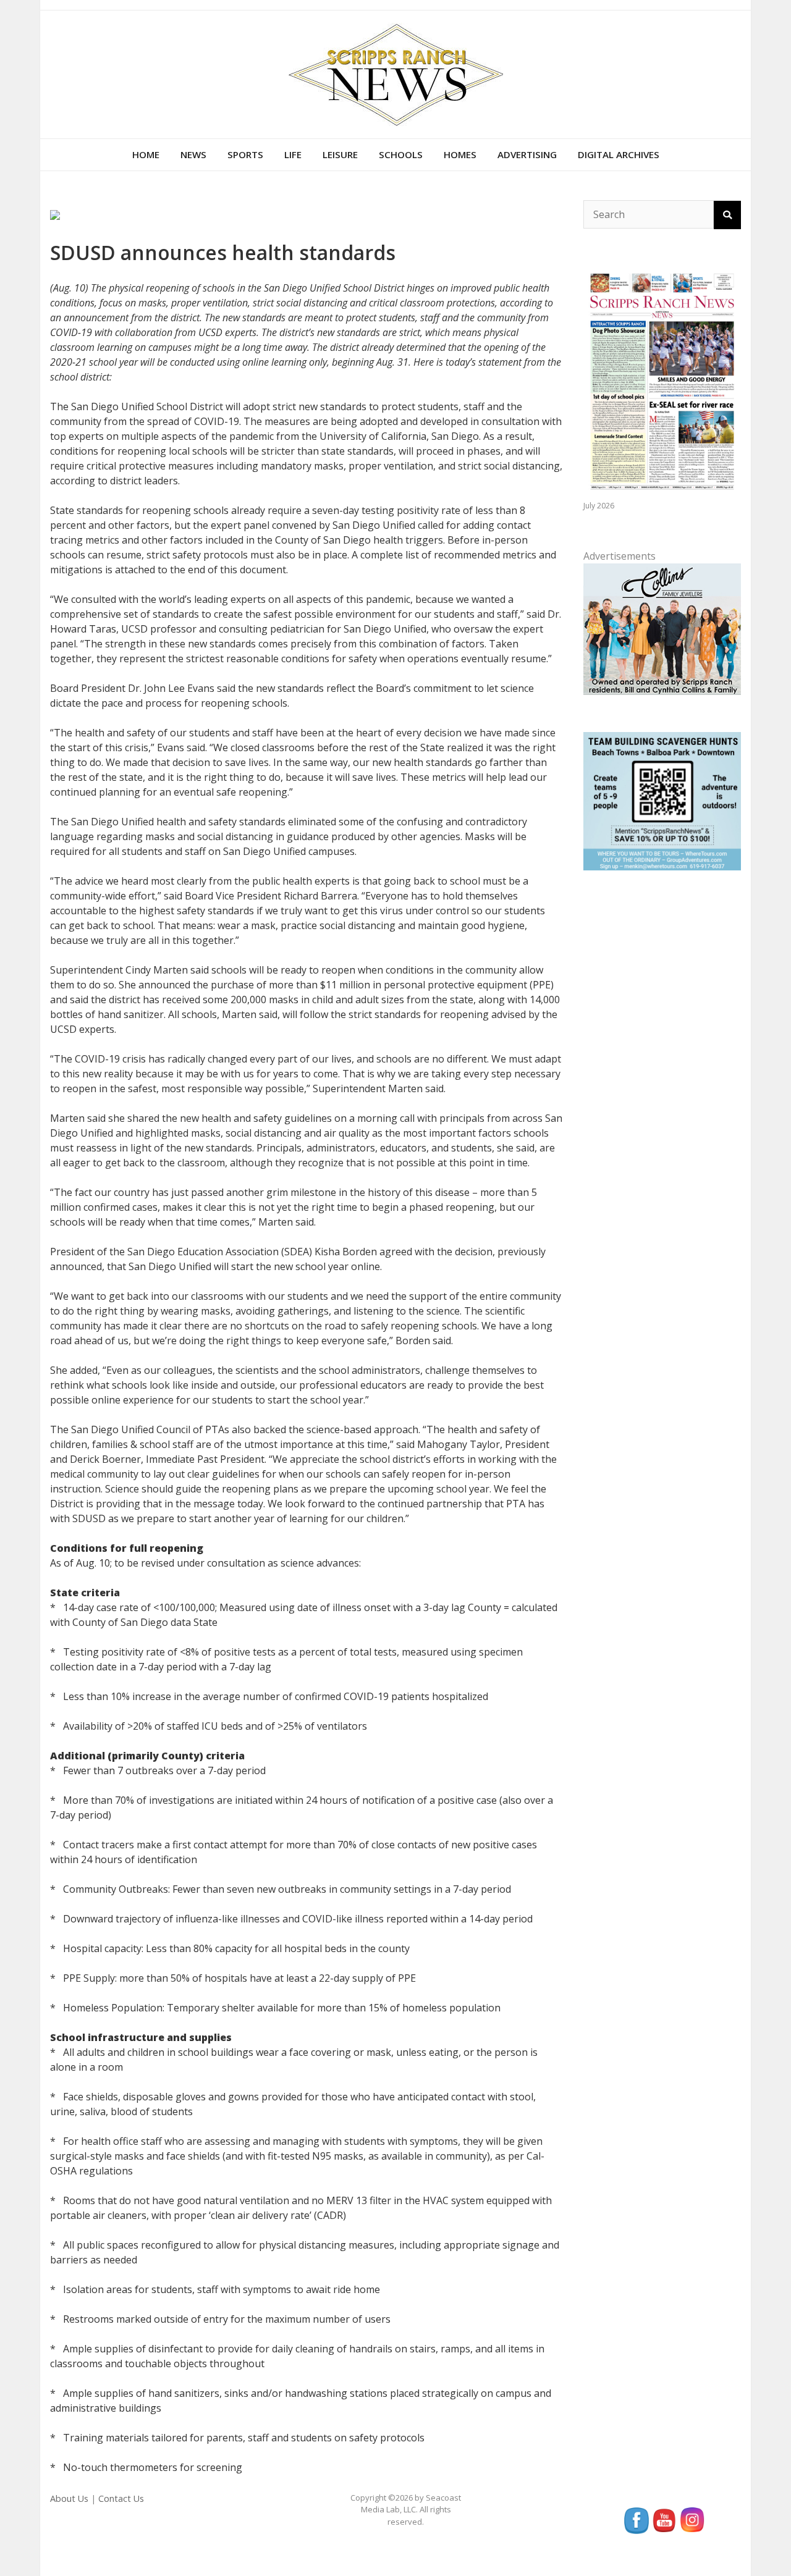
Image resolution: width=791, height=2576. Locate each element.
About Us (69, 2498)
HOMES (460, 154)
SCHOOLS (401, 154)
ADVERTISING (527, 154)
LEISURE (340, 154)
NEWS (193, 154)
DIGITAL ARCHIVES (619, 154)
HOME (146, 154)
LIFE (293, 154)
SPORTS (245, 154)
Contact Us (121, 2498)
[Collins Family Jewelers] (662, 628)
